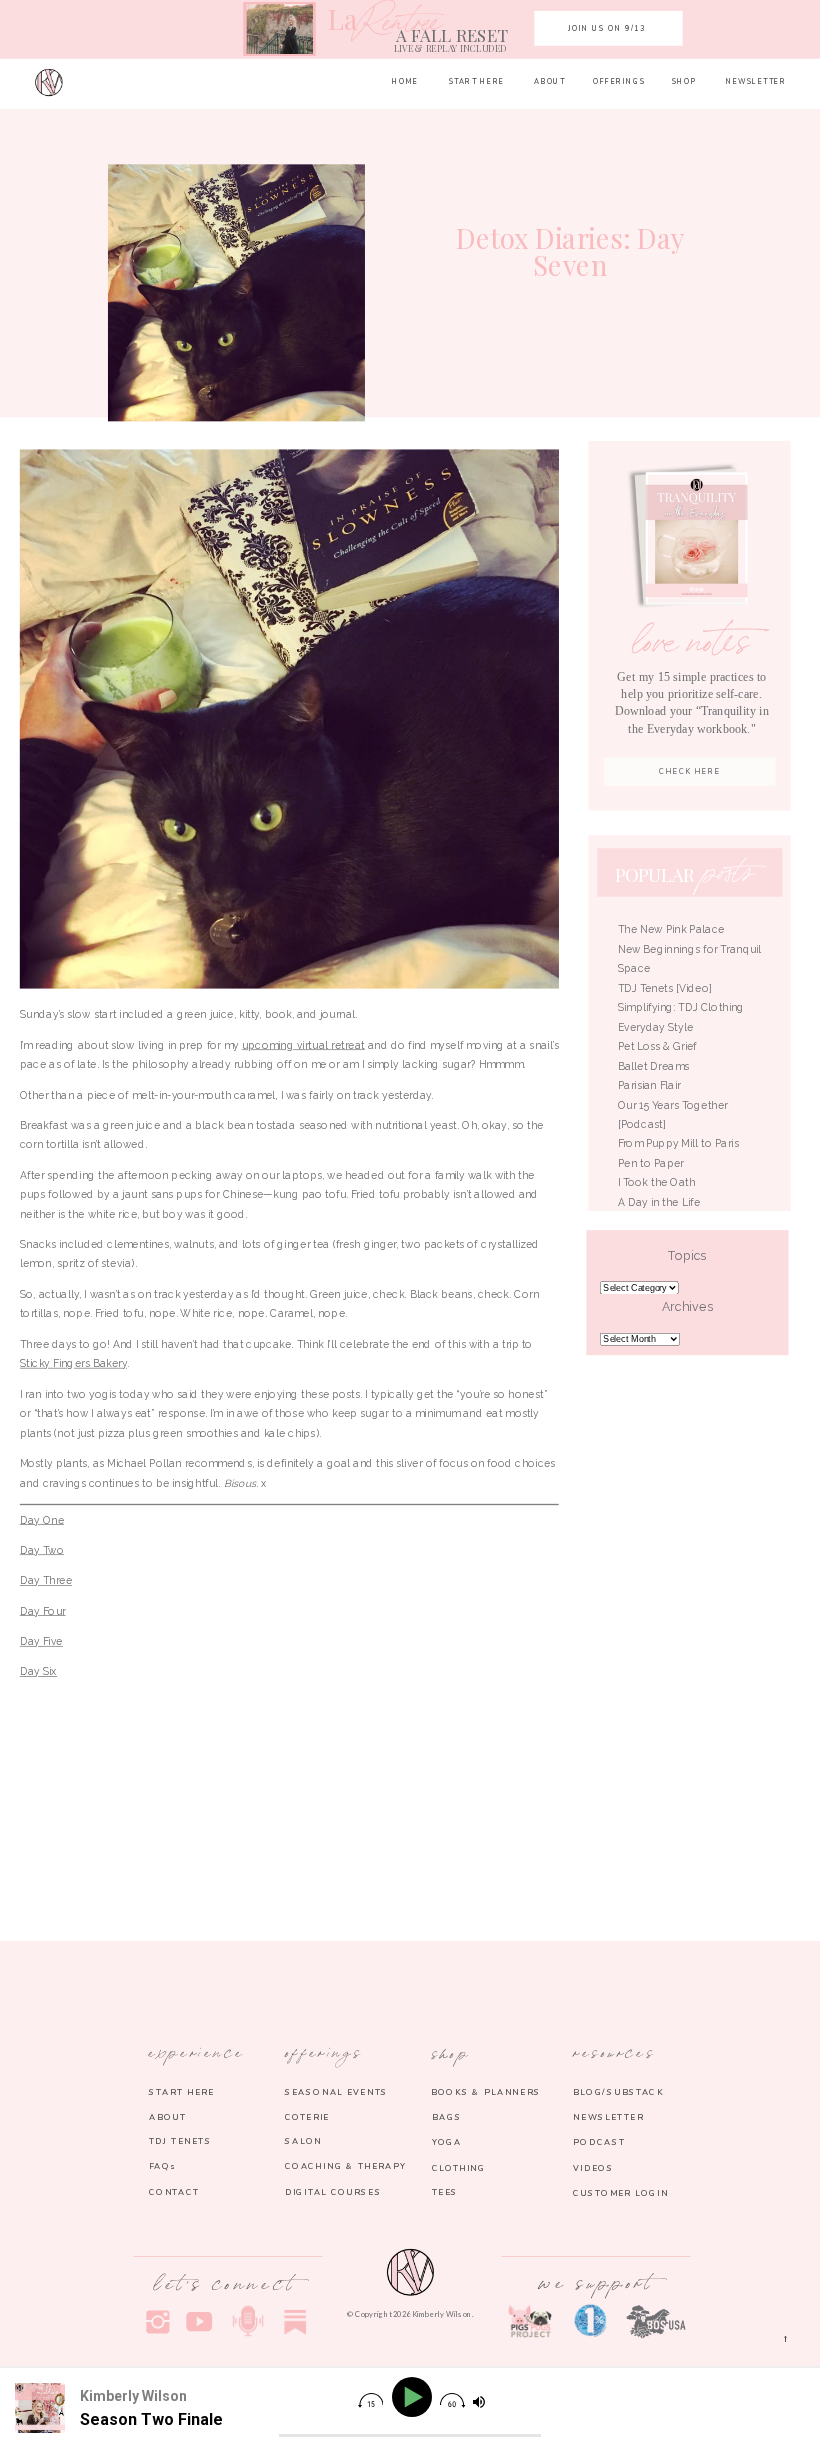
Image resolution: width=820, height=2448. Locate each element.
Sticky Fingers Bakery (73, 1363)
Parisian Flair (649, 1085)
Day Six (38, 1671)
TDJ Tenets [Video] (665, 988)
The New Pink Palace (671, 929)
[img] (370, 2400)
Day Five (41, 1641)
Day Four (43, 1610)
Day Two (42, 1550)
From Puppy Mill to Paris (678, 1143)
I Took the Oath (657, 1182)
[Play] (414, 2397)
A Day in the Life (659, 1202)
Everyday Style (655, 1027)
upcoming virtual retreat (303, 1044)
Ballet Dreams (653, 1066)
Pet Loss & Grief (659, 1046)
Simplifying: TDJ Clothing (681, 1007)
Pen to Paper (651, 1163)
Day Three (46, 1580)
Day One (42, 1519)
